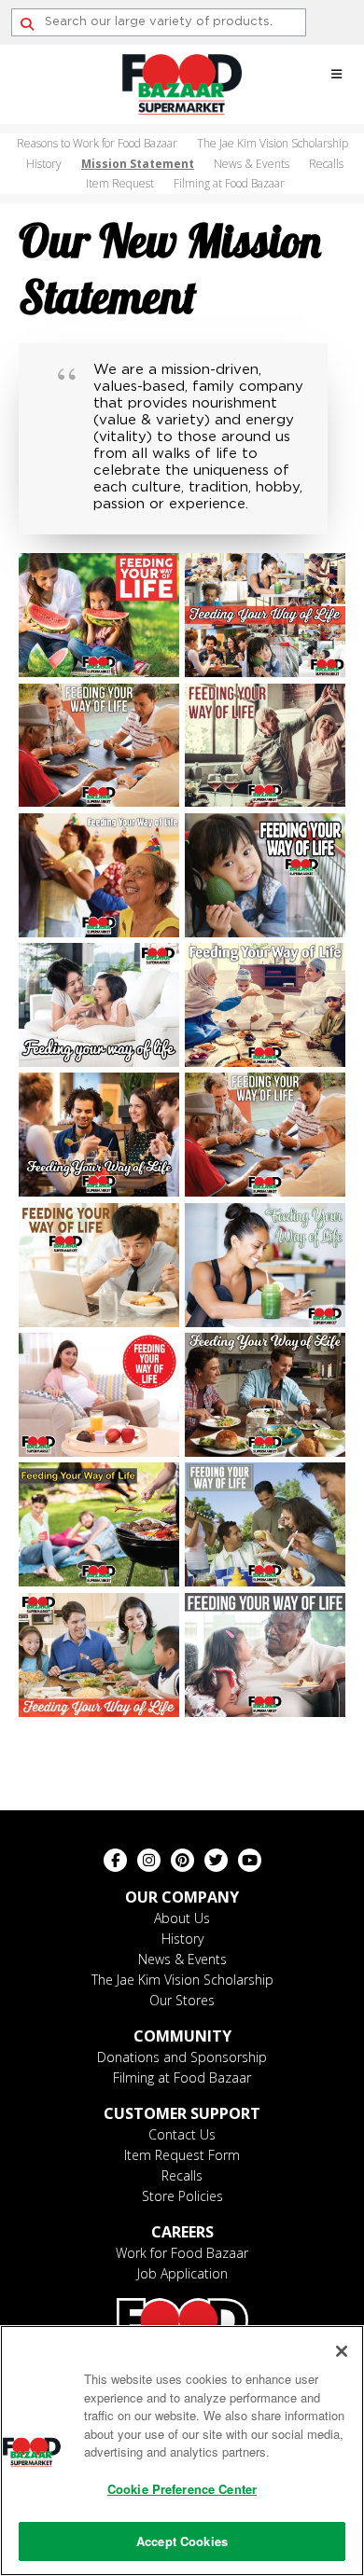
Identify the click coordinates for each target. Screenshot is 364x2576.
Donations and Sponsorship (182, 2057)
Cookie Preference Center (182, 2489)
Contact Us (182, 2134)
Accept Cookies (182, 2541)
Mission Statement (138, 164)
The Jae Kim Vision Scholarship (273, 143)
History (44, 164)
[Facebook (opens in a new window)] (115, 1860)
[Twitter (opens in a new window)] (216, 1860)
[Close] (342, 2351)
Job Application (182, 2273)
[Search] (27, 24)
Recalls (326, 164)
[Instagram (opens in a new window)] (149, 1860)
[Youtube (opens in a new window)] (250, 1860)
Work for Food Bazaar (182, 2253)
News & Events (252, 164)
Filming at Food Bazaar (229, 183)
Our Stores (182, 2000)
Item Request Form (182, 2155)
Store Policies (182, 2196)
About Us (182, 1918)
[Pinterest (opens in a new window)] (182, 1860)
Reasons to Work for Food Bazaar (97, 143)
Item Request (120, 183)
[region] (182, 2451)
